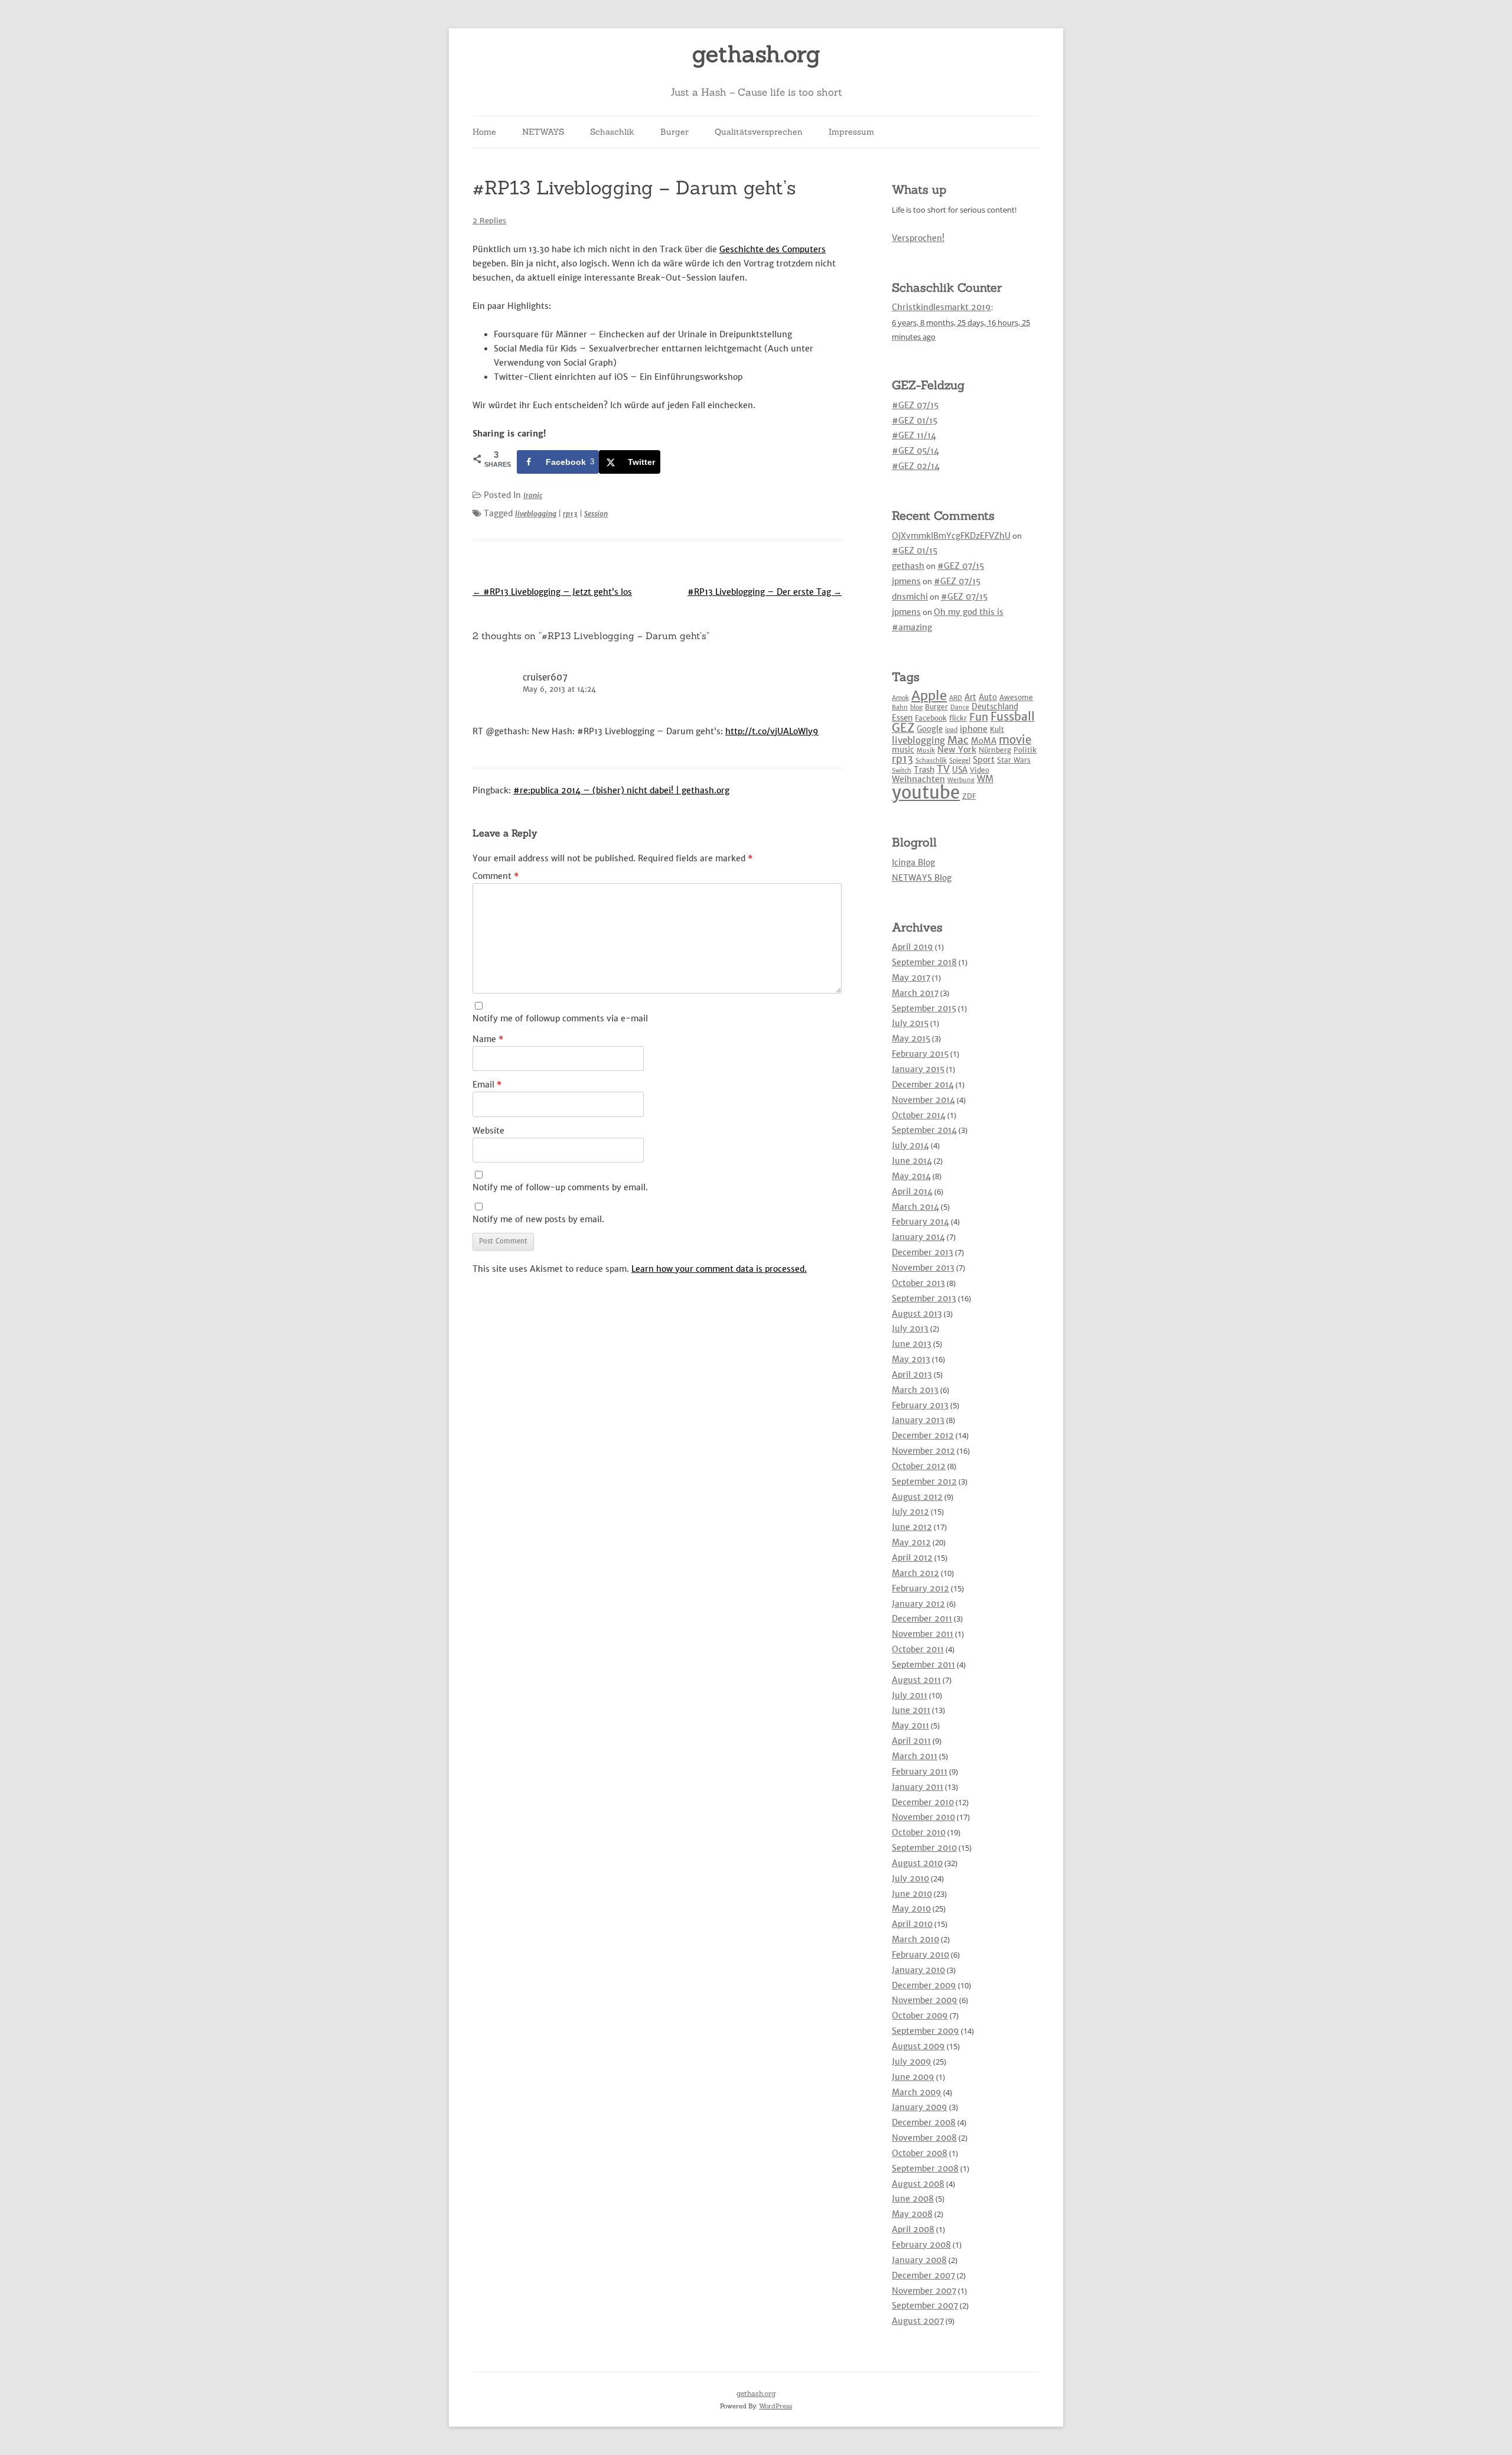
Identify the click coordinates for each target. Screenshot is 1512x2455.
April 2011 (911, 1741)
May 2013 (911, 1359)
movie (1015, 740)
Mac (958, 740)
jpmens (906, 581)
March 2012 (915, 1573)
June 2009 (913, 2077)
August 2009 (918, 2046)
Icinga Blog (913, 862)
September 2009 (926, 2031)
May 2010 (911, 1909)
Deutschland (995, 707)
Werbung (961, 780)
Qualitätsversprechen (759, 132)
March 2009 (917, 2092)
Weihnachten (918, 779)
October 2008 (920, 2153)
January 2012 (918, 1604)
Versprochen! (918, 238)
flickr (958, 718)
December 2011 (922, 1619)
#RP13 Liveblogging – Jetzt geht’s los (552, 592)
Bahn (900, 707)
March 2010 (915, 1939)
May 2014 (911, 1176)
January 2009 (920, 2107)
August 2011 (916, 1680)
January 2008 (919, 2260)
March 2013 (915, 1390)
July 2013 (910, 1329)
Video (980, 770)
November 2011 (923, 1634)
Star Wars (1014, 760)
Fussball (1013, 717)
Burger (674, 132)
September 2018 (924, 962)
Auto (988, 697)
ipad (951, 730)
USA (960, 770)
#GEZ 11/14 (914, 435)
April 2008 (913, 2229)
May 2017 (911, 978)
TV (943, 769)
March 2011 (915, 1756)
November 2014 (923, 1100)
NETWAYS (543, 132)
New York (957, 750)
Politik (1025, 750)
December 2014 (923, 1085)
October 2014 (919, 1115)
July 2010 (910, 1878)
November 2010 (923, 1817)
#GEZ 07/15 (915, 405)
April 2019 (913, 947)
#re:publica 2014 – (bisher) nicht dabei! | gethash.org (621, 790)
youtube (926, 792)
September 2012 (924, 1482)
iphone (974, 729)
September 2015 (924, 1008)
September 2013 (924, 1298)
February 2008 (921, 2245)
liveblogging (536, 514)
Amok (900, 698)
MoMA (984, 741)
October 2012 (919, 1466)
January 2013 (918, 1420)
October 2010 (919, 1832)
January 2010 (918, 1970)
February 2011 (920, 1772)
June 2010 (912, 1894)
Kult (997, 729)
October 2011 (918, 1649)
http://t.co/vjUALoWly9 (772, 731)
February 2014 (920, 1222)
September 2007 (925, 2306)
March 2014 (915, 1207)
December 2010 (923, 1802)
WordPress (775, 2406)
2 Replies (489, 221)
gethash (908, 566)
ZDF (969, 796)
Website (488, 1131)
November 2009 (925, 2000)
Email (487, 1085)
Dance (960, 707)
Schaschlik (612, 132)
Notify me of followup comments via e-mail (560, 1018)
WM (985, 779)
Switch (902, 771)
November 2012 (923, 1451)
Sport (984, 760)
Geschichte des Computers (773, 249)
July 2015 (910, 1023)
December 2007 (923, 2275)
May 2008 (912, 2214)
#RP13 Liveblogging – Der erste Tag (765, 592)
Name (488, 1039)
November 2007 (924, 2291)
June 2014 (912, 1161)
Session (596, 514)
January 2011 (918, 1787)
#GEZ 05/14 (915, 451)
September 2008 (925, 2169)
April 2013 (912, 1375)
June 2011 (911, 1710)
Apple (929, 695)
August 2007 (918, 2321)
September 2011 (923, 1665)
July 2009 (912, 2062)
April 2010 (912, 1924)
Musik (926, 750)
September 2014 (924, 1130)
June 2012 (912, 1527)
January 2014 (918, 1237)
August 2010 (917, 1863)
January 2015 (918, 1069)
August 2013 (917, 1314)
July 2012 (910, 1512)
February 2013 (920, 1405)
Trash (924, 770)
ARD (956, 698)
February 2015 (920, 1054)
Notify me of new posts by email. (538, 1219)
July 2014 (910, 1145)
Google (930, 729)
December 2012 (923, 1435)
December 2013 (923, 1252)
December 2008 (924, 2122)
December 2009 (924, 1985)
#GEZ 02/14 (916, 466)
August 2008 (918, 2184)
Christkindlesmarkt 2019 (941, 307)
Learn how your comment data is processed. (719, 1269)
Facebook (931, 718)
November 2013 (923, 1268)
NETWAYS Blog (922, 878)
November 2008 (924, 2138)
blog (916, 707)
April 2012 (912, 1558)
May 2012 (911, 1542)
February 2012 (920, 1588)
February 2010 (920, 1955)
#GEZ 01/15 (915, 421)
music (903, 750)
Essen (902, 718)
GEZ (903, 728)
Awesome (1016, 697)
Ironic (533, 495)
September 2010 (924, 1848)
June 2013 (912, 1344)
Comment (496, 876)
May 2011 (910, 1725)
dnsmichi (910, 597)
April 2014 (912, 1191)
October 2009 (920, 2016)
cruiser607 (545, 677)
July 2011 (910, 1695)
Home (484, 132)
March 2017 (915, 993)
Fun (979, 717)
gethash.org (756, 54)
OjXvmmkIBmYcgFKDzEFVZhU (951, 536)
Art (970, 697)
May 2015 (911, 1038)
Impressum (851, 132)
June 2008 (913, 2199)
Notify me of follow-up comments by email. (560, 1187)
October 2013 (918, 1283)
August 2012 (917, 1497)
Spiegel (960, 761)
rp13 (570, 514)
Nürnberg (995, 750)
